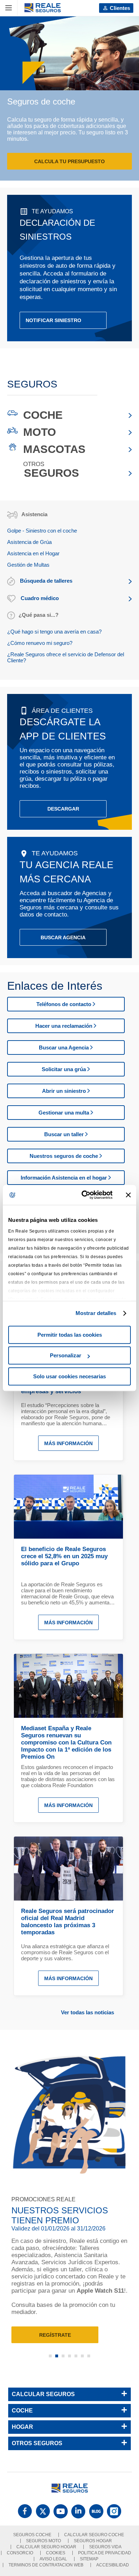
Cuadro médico (39, 598)
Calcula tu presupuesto (69, 161)
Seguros (52, 473)
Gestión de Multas (28, 565)
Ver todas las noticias (87, 2012)
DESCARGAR (63, 809)
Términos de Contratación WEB (46, 2565)
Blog (96, 2511)
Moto (40, 432)
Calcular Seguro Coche (94, 2535)
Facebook (25, 2511)
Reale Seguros (43, 8)
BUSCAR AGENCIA (63, 937)
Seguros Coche (32, 2535)
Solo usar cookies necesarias (69, 1376)
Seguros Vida (105, 2547)
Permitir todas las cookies (70, 1335)
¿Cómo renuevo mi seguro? (40, 643)
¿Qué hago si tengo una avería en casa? (54, 632)
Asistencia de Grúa (29, 542)
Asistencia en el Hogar (33, 553)
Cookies (56, 2553)
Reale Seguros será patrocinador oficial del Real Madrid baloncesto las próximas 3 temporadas (68, 1922)
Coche (43, 415)
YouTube (61, 2511)
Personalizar (66, 1355)
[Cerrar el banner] (128, 1195)
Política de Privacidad (105, 2553)
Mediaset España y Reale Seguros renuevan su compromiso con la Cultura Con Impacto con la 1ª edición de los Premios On (66, 1743)
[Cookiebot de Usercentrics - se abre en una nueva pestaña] (84, 1195)
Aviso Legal (53, 2559)
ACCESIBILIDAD (113, 2565)
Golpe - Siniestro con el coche (42, 531)
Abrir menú (9, 8)
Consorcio (20, 2553)
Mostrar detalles (96, 1313)
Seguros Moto (43, 2541)
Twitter (43, 2511)
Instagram (114, 2511)
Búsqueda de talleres (45, 581)
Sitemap (89, 2559)
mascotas (54, 449)
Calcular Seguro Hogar (46, 2547)
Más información (68, 1443)
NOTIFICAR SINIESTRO (53, 320)
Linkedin (78, 2511)
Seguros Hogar (93, 2541)
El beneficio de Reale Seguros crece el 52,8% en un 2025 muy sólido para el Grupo (64, 1556)
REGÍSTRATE (55, 2335)
